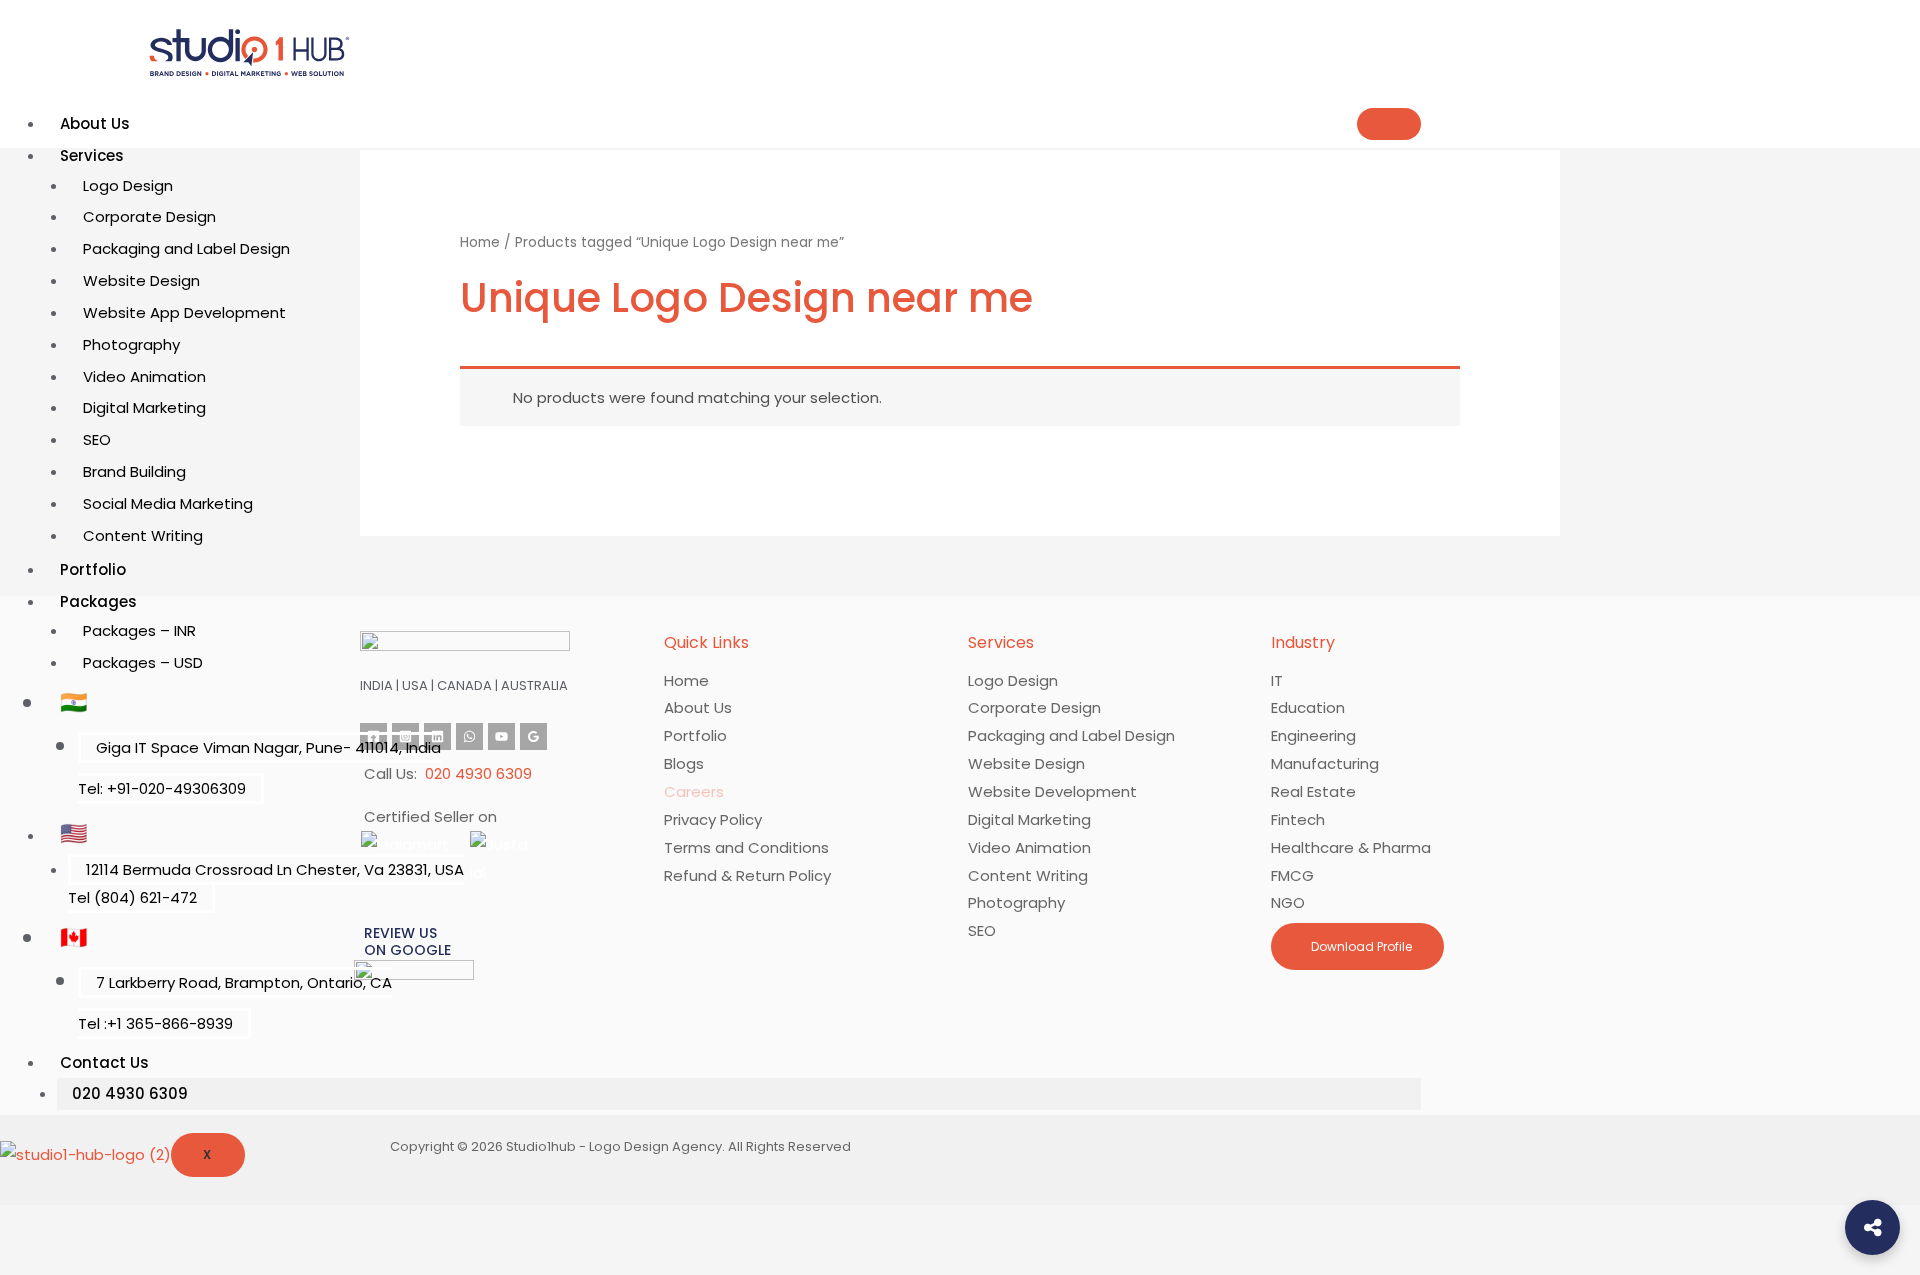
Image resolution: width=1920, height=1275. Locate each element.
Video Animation (144, 376)
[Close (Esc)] (236, 1224)
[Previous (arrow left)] (32, 1259)
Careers (694, 791)
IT (1277, 680)
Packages (98, 601)
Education (1308, 707)
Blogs (684, 763)
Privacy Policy (713, 819)
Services (92, 155)
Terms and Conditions (746, 847)
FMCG (1292, 875)
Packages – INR (139, 630)
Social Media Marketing (168, 503)
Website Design (141, 280)
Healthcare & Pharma (1351, 847)
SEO (97, 439)
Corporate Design (149, 216)
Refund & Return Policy (747, 875)
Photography (131, 344)
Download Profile (1360, 946)
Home (480, 242)
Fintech (1298, 819)
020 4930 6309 (130, 1093)
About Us (95, 123)
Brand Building (134, 471)
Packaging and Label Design (186, 248)
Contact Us (104, 1062)
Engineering (1313, 735)
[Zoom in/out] (32, 1224)
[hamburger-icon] (1389, 124)
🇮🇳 (73, 702)
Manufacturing (1325, 763)
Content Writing (143, 535)
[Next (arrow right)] (100, 1259)
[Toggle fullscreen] (100, 1224)
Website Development (1052, 791)
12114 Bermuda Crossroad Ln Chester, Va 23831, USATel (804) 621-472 (266, 883)
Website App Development (184, 312)
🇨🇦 (73, 937)
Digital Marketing (144, 407)
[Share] (168, 1224)
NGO (1288, 902)
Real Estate (1313, 791)
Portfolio (93, 569)
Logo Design (128, 185)
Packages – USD (143, 662)
